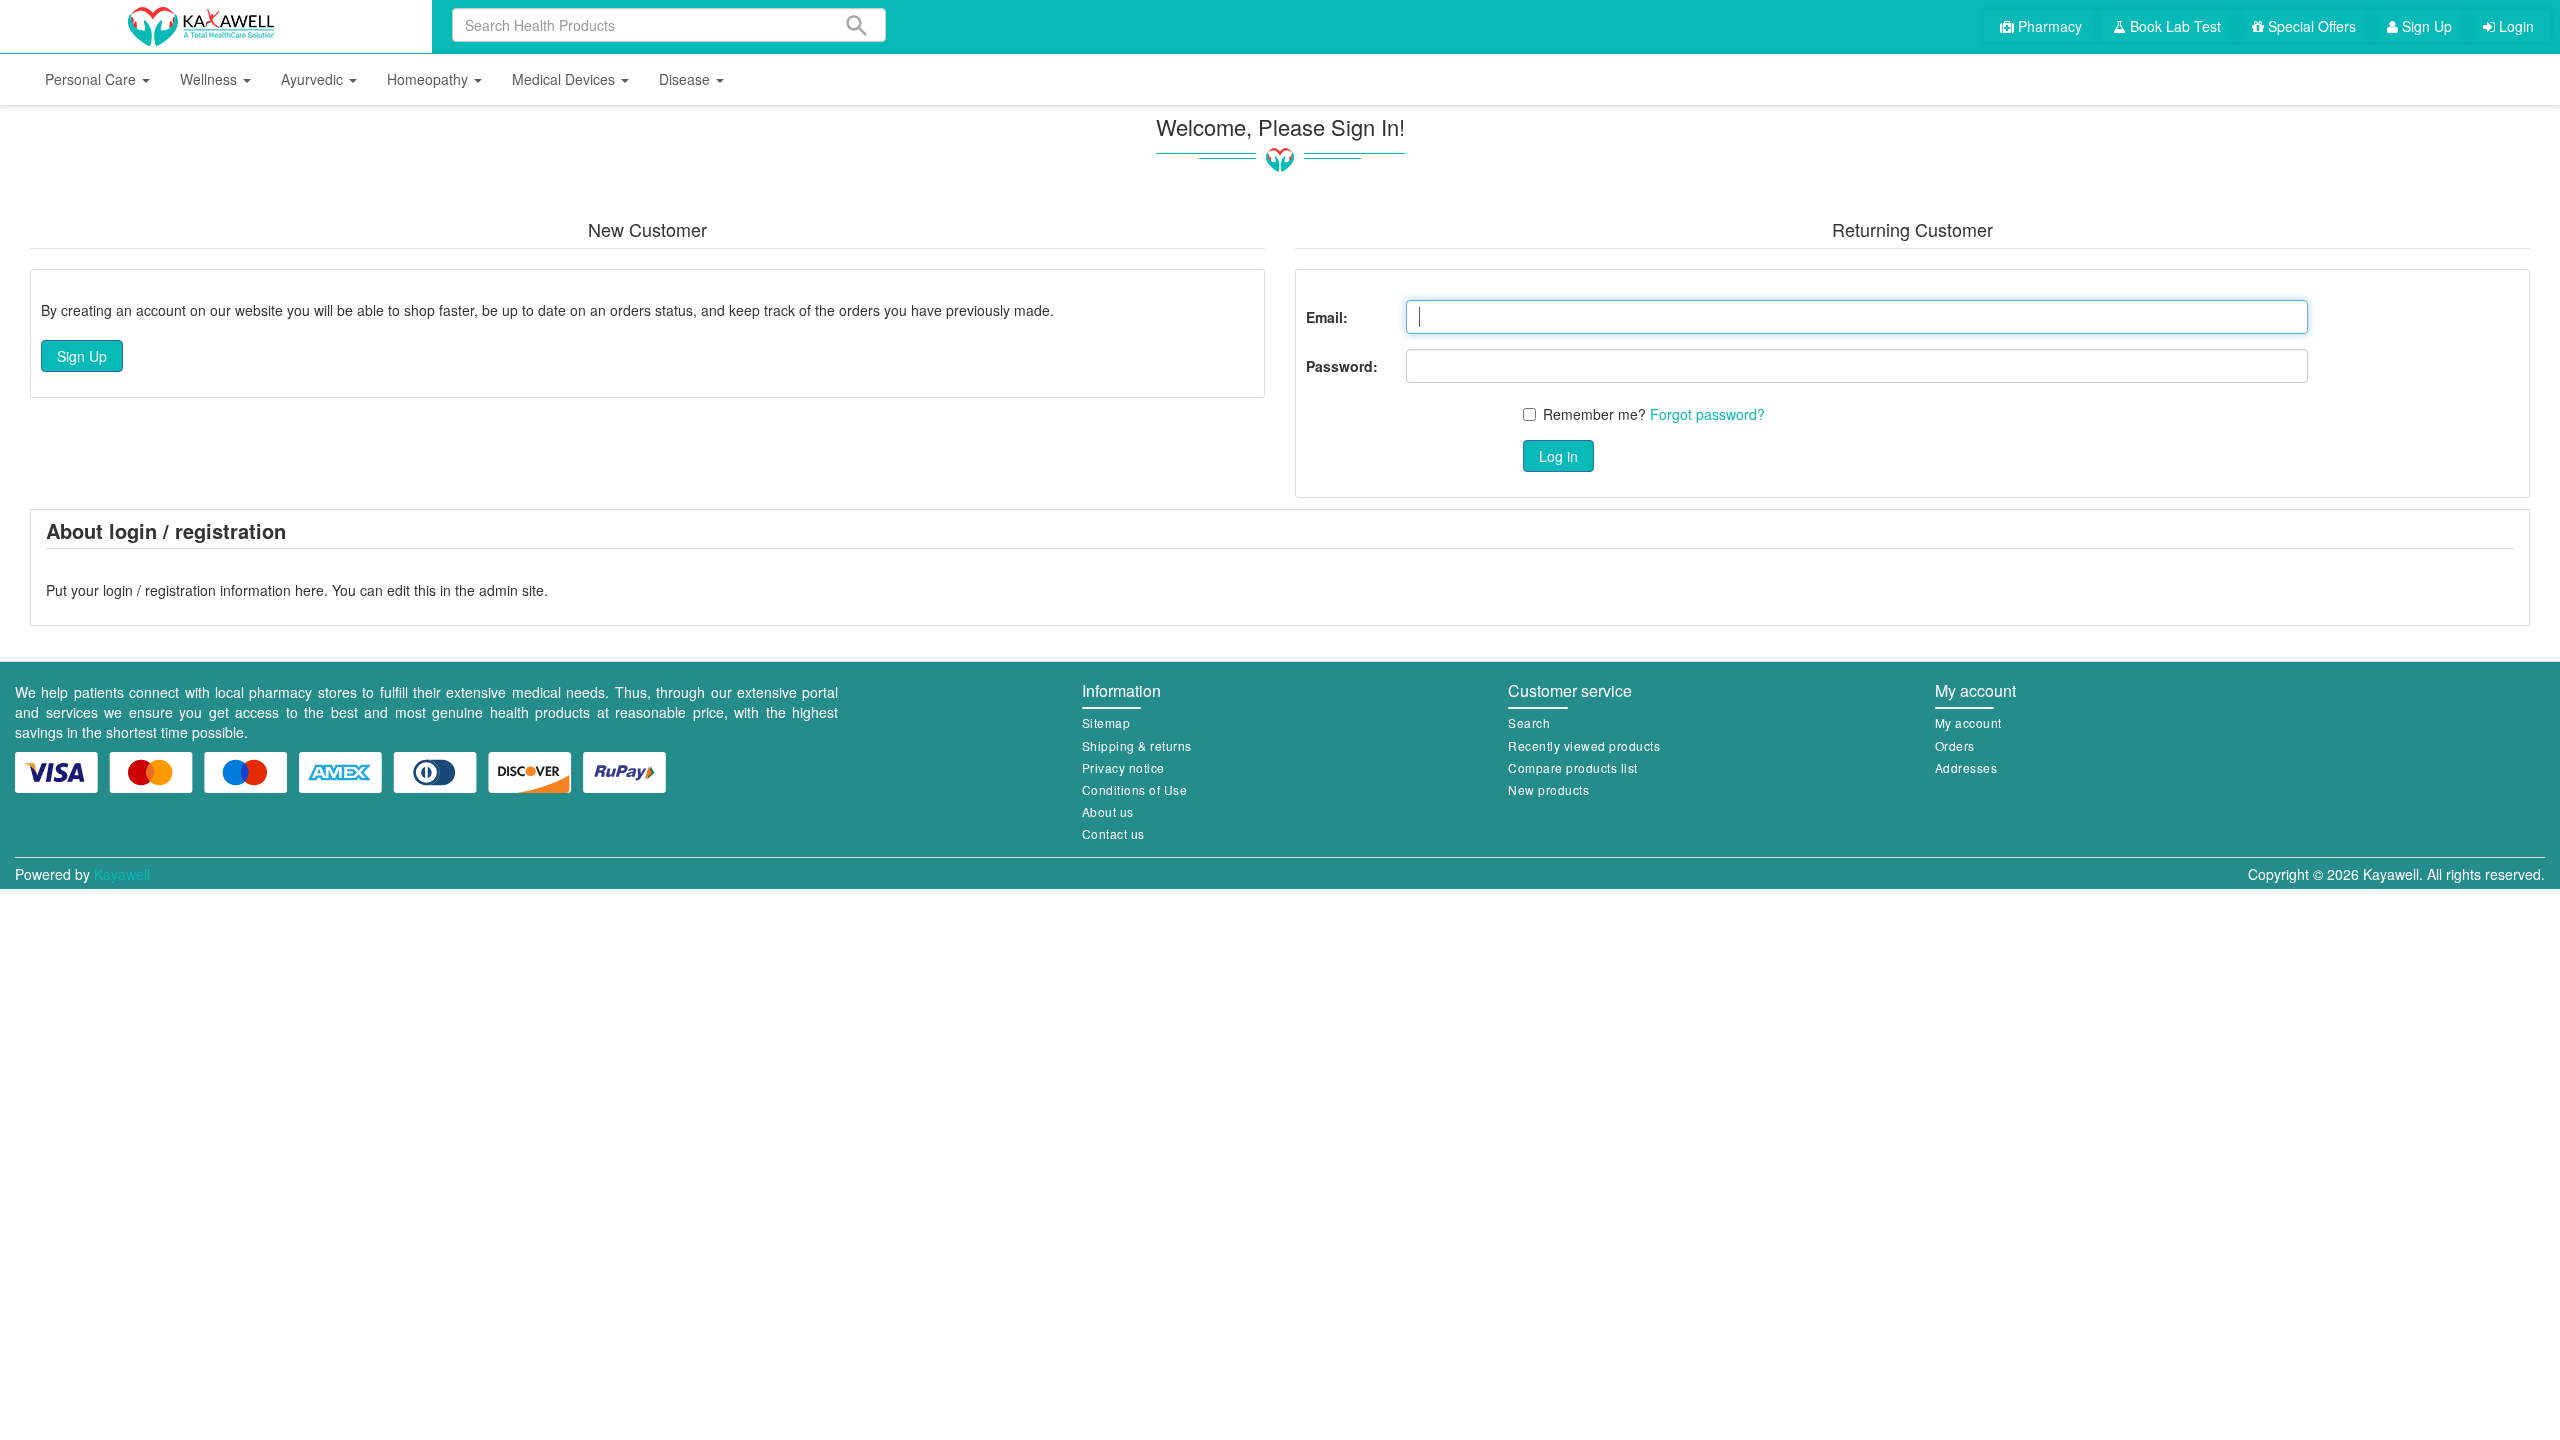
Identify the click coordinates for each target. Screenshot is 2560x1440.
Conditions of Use (1135, 789)
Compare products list (1573, 767)
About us (1108, 811)
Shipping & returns (1137, 745)
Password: (1342, 366)
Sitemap (1106, 722)
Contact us (1113, 833)
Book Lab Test (2173, 26)
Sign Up (2425, 26)
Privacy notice (1123, 767)
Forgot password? (1707, 414)
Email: (1327, 317)
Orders (1955, 745)
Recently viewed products (1584, 745)
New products (1548, 789)
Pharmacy (2048, 26)
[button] (97, 79)
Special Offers (2310, 26)
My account (1968, 722)
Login (2514, 26)
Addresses (1966, 767)
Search (1529, 722)
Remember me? (1594, 414)
